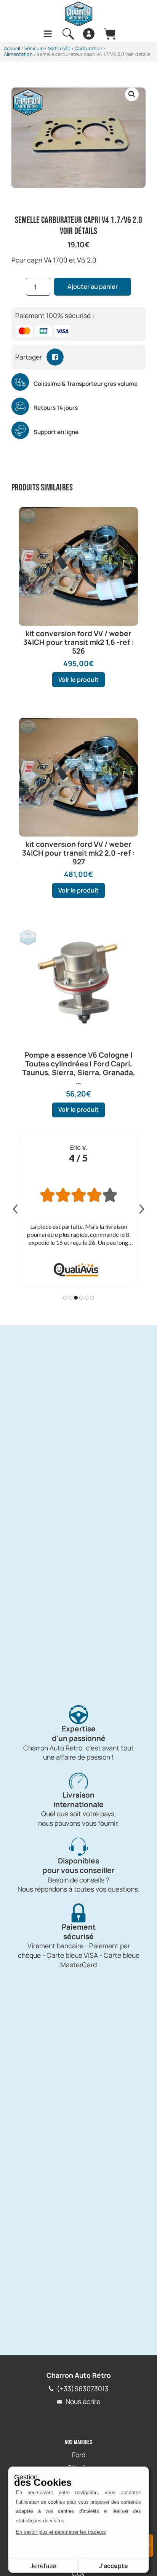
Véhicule (34, 48)
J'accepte (114, 2566)
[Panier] (109, 34)
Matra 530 (59, 48)
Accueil (12, 48)
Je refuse (43, 2566)
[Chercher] (68, 34)
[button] (132, 94)
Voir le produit (78, 679)
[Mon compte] (89, 34)
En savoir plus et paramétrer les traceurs (61, 2532)
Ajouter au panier (93, 286)
